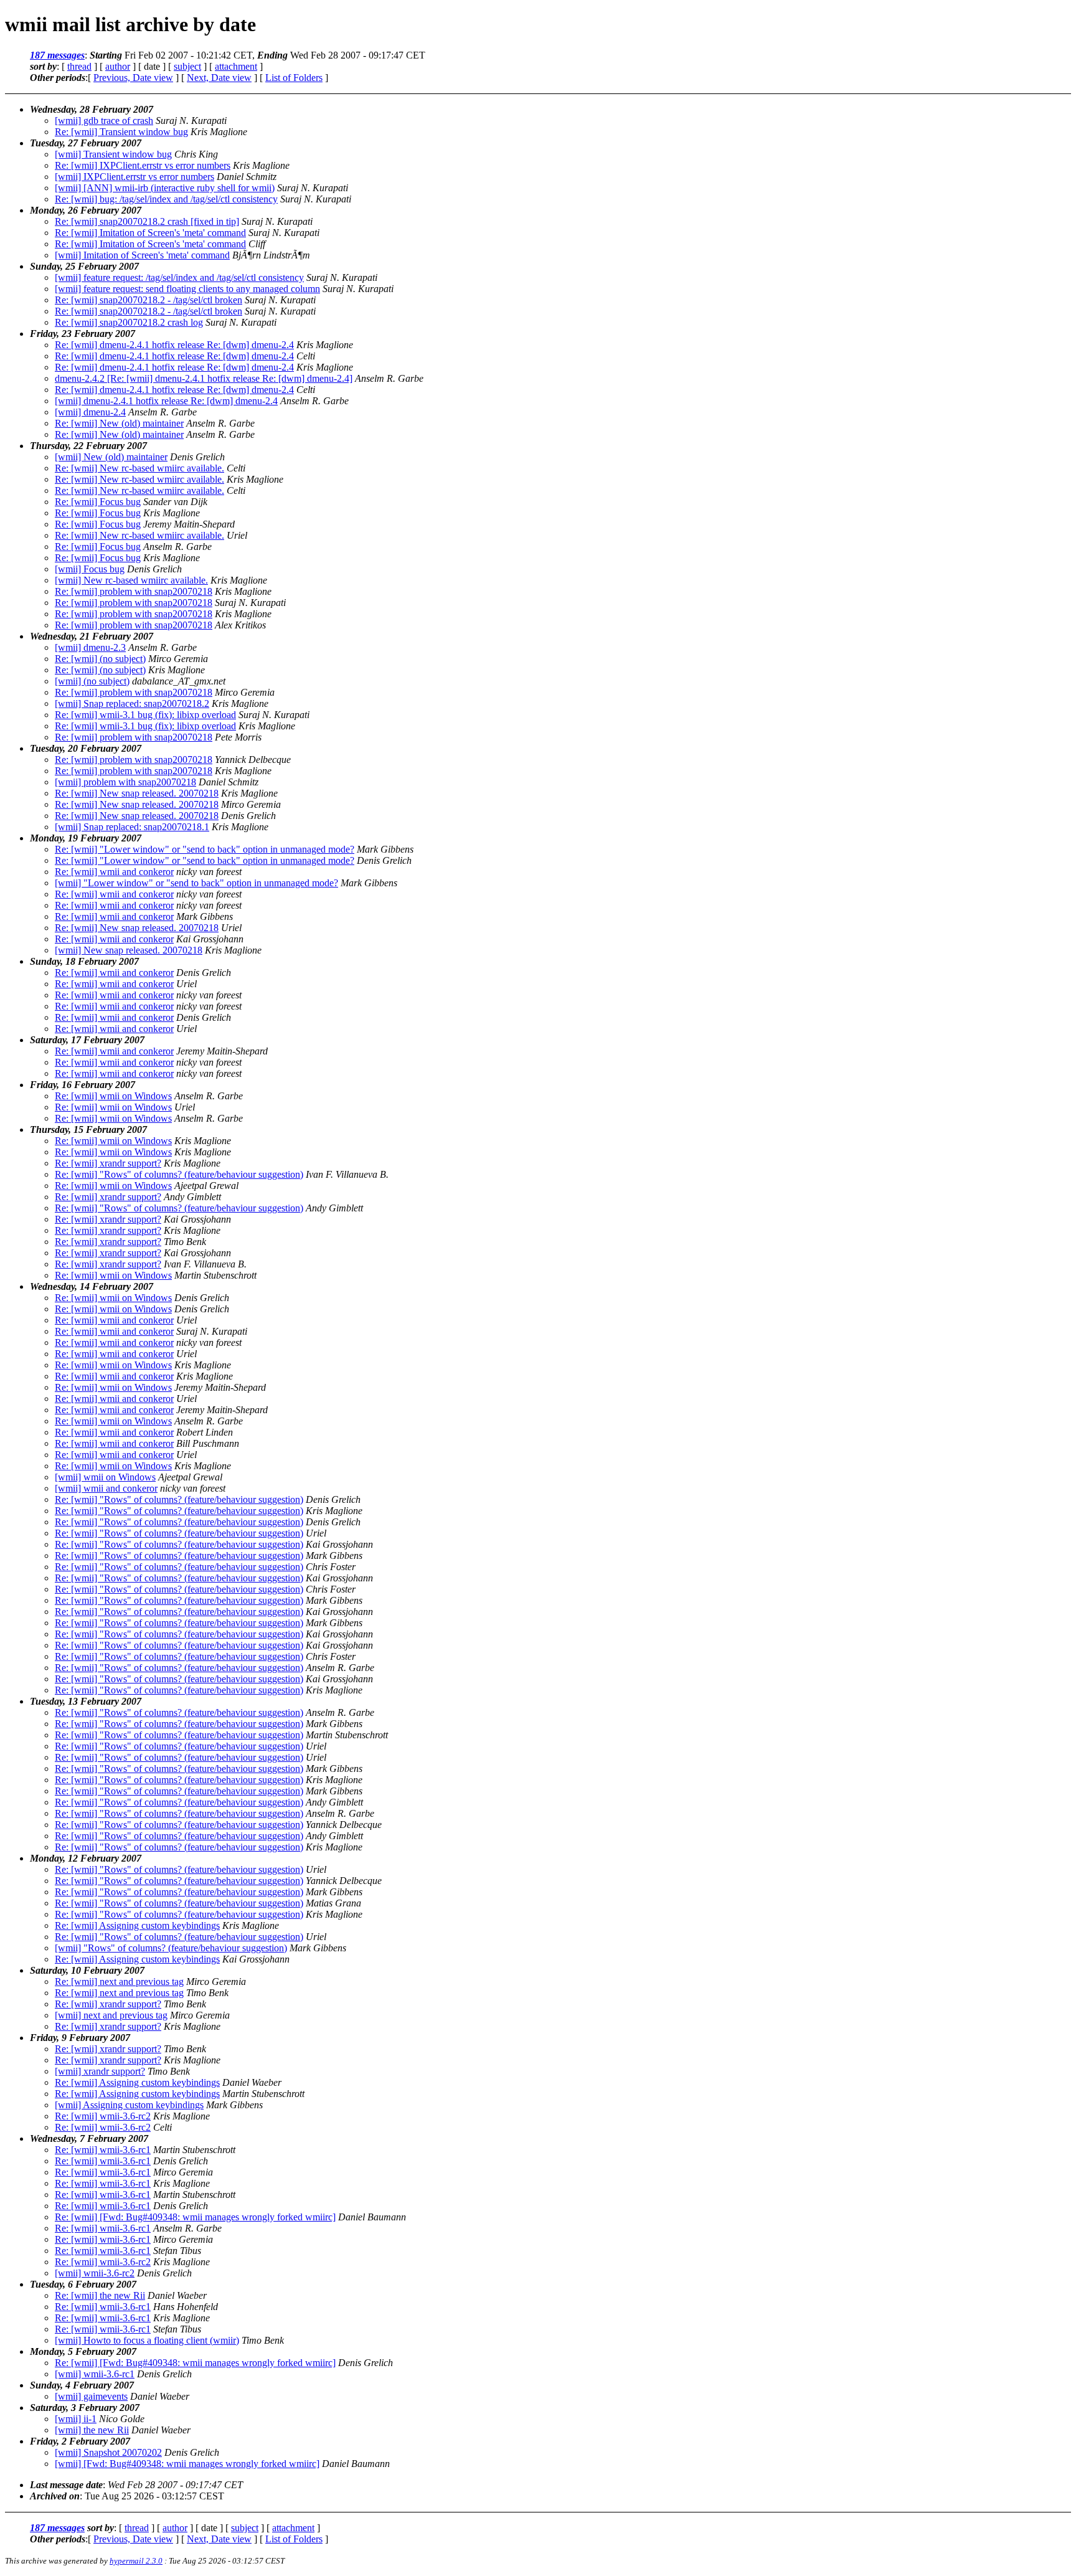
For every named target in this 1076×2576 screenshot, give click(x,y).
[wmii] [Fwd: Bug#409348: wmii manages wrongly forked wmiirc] (187, 2464)
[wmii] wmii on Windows (105, 1477)
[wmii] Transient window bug (113, 154)
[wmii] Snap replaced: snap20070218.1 (132, 827)
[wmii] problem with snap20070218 (125, 782)
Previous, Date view (133, 78)
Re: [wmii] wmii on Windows (113, 1096)
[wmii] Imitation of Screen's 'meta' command (142, 255)
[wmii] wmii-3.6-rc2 (95, 2273)
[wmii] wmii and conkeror (106, 1488)
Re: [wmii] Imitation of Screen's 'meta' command (150, 233)
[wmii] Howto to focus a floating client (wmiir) (147, 2340)
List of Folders (294, 78)
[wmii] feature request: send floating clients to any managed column (187, 289)
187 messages (57, 55)
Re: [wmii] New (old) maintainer (119, 423)
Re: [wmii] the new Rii (100, 2295)
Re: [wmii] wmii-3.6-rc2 (103, 2116)
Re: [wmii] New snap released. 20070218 (137, 793)
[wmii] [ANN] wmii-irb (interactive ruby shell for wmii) (165, 188)
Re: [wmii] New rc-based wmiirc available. (139, 468)
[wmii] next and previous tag (111, 2015)
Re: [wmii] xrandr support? (108, 1163)
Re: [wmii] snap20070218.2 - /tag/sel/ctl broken (149, 300)
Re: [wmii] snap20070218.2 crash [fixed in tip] (147, 221)
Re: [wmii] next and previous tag (119, 1982)
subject (187, 66)
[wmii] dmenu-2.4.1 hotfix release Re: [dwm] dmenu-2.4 (166, 401)
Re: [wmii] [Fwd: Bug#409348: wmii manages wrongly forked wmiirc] (195, 2217)
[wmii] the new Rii (92, 2430)
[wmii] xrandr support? (100, 2071)
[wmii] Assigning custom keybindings (129, 2105)
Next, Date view (219, 78)
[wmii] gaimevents (91, 2396)
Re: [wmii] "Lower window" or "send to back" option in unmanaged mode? (205, 849)
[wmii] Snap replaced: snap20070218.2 (132, 703)
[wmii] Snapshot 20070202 (108, 2452)
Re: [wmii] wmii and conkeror (114, 872)
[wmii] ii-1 (76, 2419)
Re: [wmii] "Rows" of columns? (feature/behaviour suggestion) (179, 1174)
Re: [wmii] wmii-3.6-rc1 (103, 2150)
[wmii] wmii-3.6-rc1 (95, 2374)
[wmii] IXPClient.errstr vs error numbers (134, 177)
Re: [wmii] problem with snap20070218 (134, 591)
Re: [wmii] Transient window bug (121, 132)
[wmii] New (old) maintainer (111, 457)
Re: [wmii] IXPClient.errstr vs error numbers (143, 165)
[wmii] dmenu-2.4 (90, 412)
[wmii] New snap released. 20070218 (129, 950)
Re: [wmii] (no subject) (100, 659)
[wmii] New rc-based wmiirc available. (131, 580)
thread (79, 66)
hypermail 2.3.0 (136, 2561)
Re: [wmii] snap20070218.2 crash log (129, 322)
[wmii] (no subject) (92, 681)
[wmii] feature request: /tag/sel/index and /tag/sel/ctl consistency (179, 277)
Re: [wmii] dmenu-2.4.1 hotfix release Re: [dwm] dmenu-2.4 (174, 345)
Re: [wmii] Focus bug (98, 502)
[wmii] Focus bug (90, 569)
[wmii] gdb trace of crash (104, 121)
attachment (236, 66)
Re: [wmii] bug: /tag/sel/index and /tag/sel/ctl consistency (166, 199)
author (118, 66)
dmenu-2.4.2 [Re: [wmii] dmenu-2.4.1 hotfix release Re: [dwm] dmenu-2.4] (204, 378)
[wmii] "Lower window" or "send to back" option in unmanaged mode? (196, 883)
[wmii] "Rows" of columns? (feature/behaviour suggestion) (171, 1948)
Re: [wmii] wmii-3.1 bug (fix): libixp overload (145, 715)
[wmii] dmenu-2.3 (90, 647)
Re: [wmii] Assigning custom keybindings (137, 1925)
